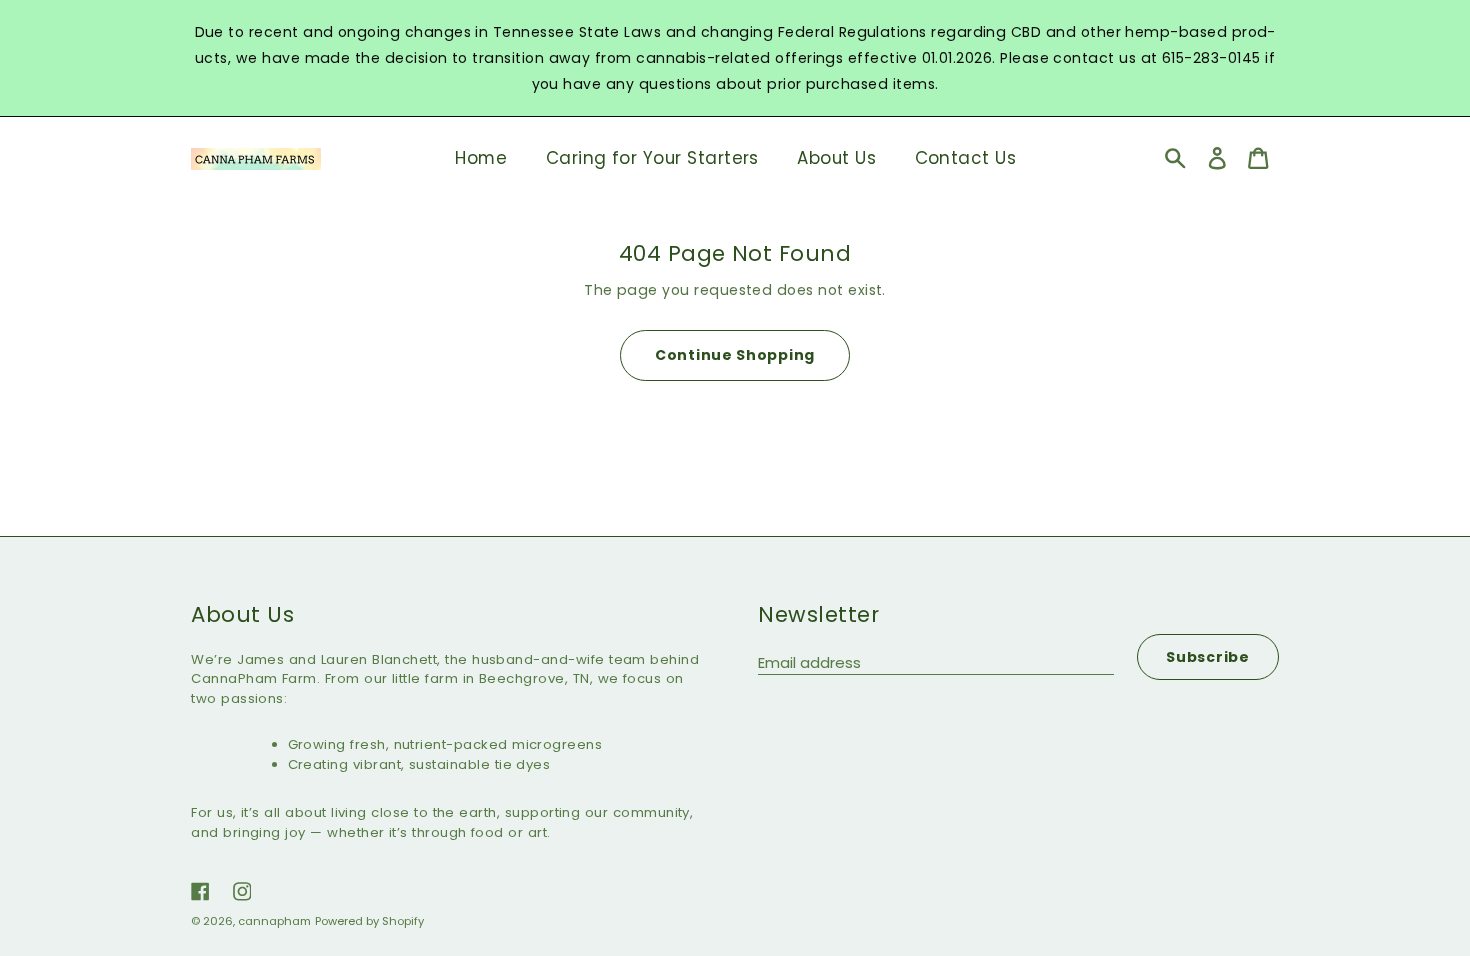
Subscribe (1207, 657)
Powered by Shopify (369, 921)
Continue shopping (735, 355)
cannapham (274, 921)
